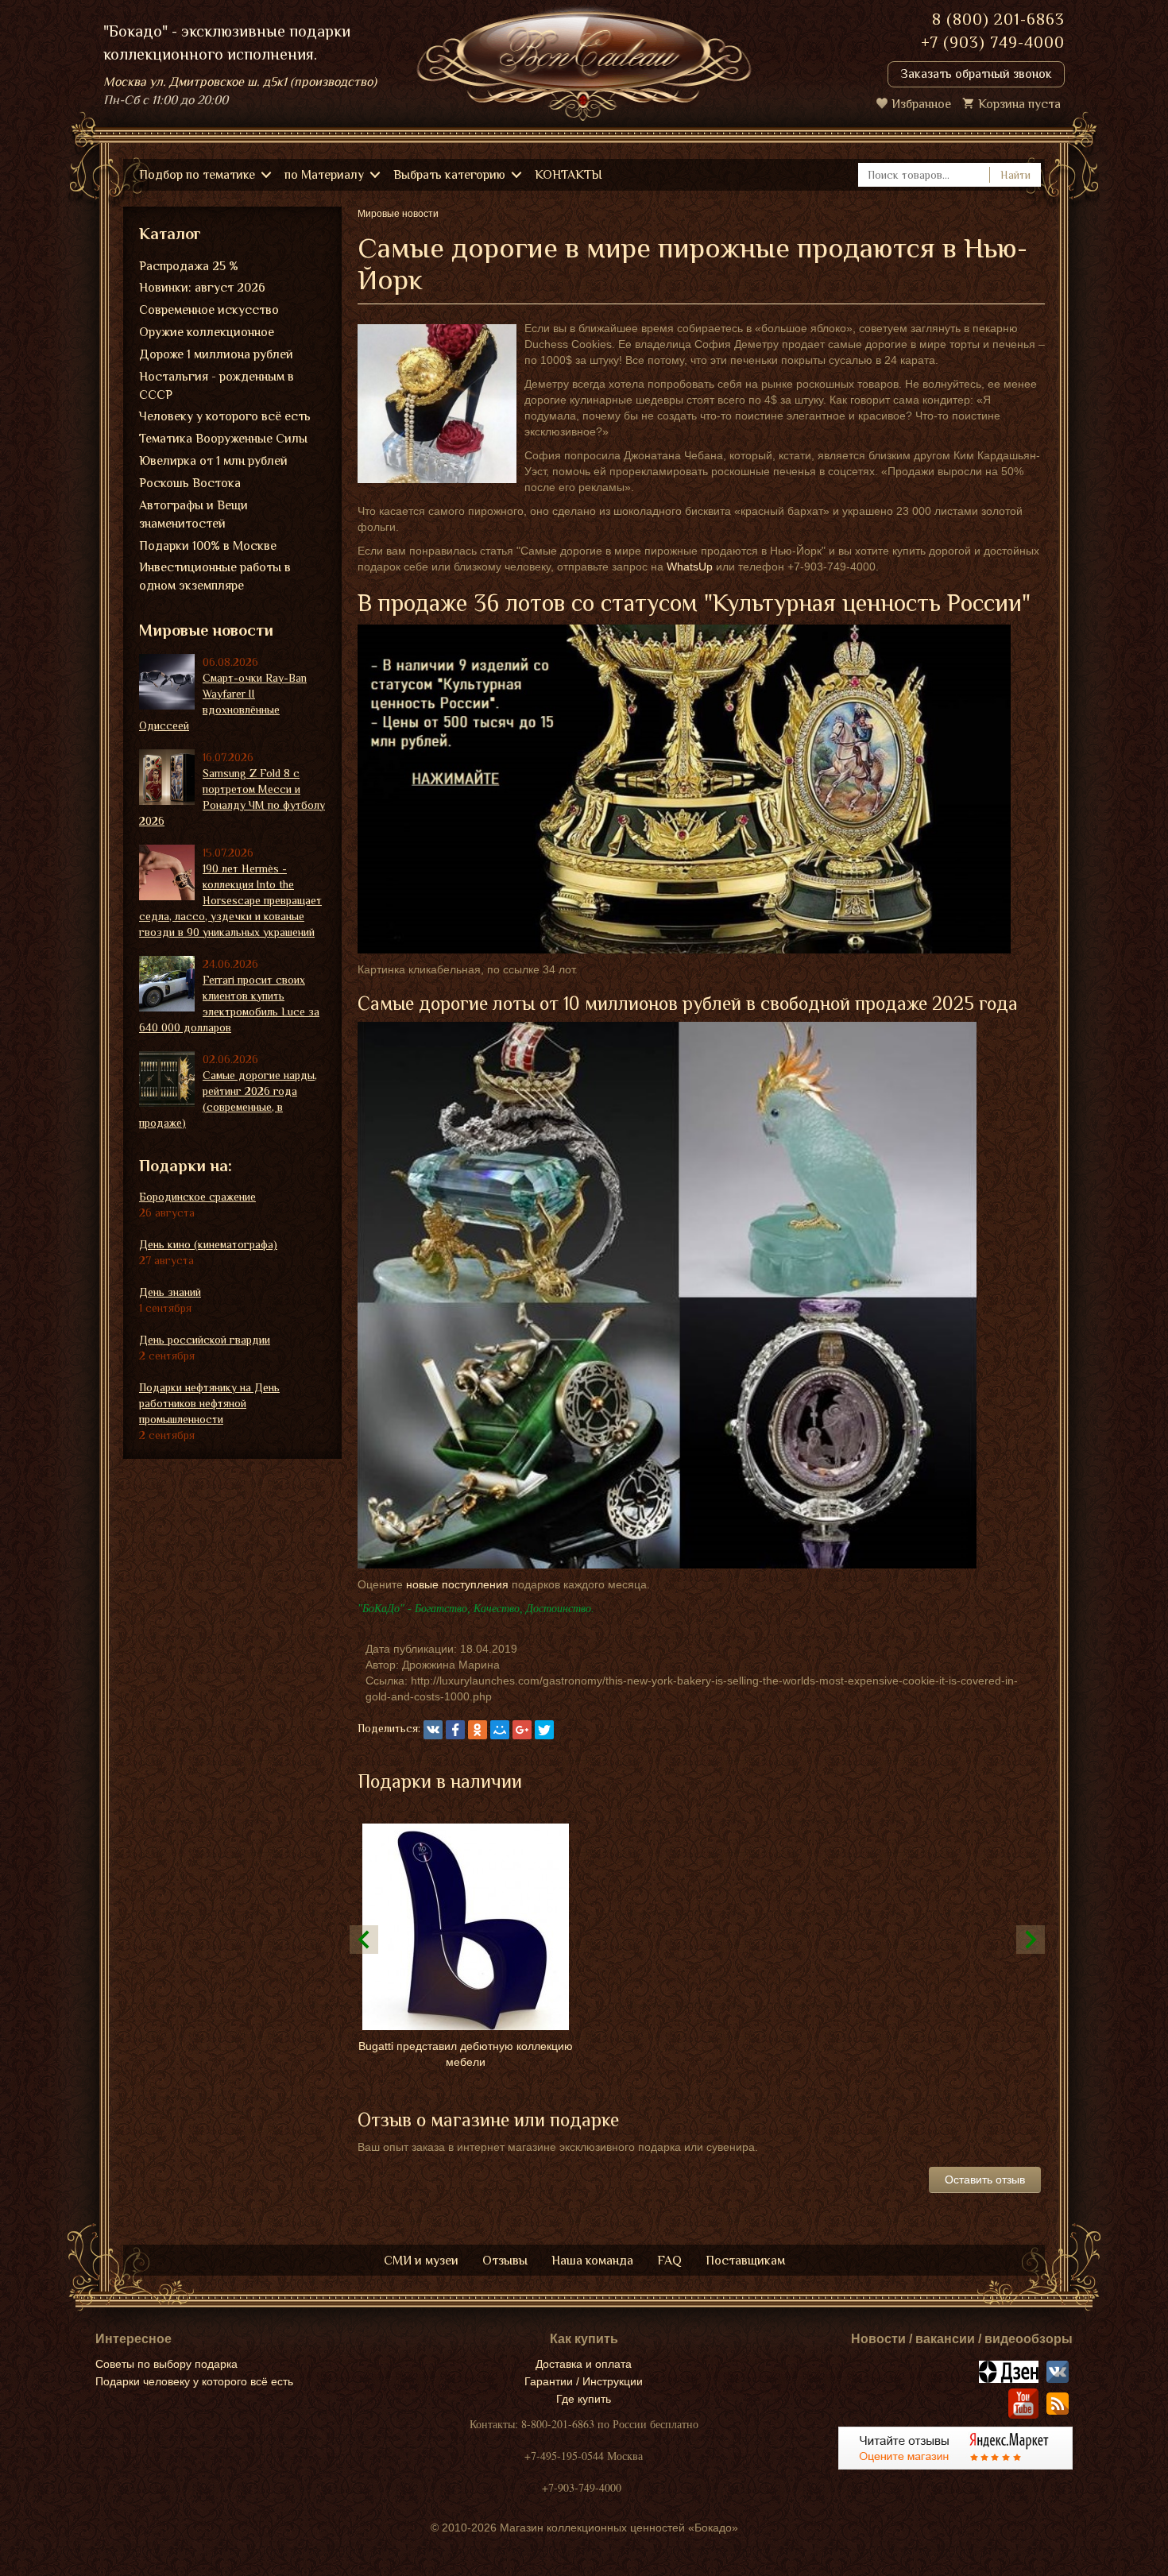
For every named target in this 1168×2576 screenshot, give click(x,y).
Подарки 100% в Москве (208, 546)
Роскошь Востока (190, 483)
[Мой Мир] (500, 1730)
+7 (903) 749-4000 (993, 42)
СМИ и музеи (421, 2261)
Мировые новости (206, 630)
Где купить (584, 2399)
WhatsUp (690, 567)
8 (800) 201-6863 (998, 19)
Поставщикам (745, 2261)
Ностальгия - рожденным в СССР (217, 386)
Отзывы (505, 2261)
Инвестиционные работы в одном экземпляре (215, 576)
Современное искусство (209, 310)
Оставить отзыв (985, 2180)
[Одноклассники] (478, 1730)
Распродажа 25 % (189, 266)
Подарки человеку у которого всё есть (194, 2381)
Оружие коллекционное (207, 332)
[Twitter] (544, 1730)
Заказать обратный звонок (976, 74)
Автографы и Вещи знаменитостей (193, 514)
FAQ (669, 2261)
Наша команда (592, 2261)
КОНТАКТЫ (569, 175)
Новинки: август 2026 (202, 288)
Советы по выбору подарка (166, 2364)
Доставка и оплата (584, 2364)
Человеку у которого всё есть (225, 416)
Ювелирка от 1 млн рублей (213, 461)
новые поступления (457, 1584)
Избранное (921, 104)
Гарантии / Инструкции (584, 2381)
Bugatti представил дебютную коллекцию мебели (466, 2054)
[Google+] (522, 1730)
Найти (1015, 175)
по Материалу (324, 175)
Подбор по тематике (197, 175)
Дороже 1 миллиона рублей (216, 354)
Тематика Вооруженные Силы (223, 439)
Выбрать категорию (449, 175)
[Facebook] (455, 1730)
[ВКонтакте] (433, 1730)
